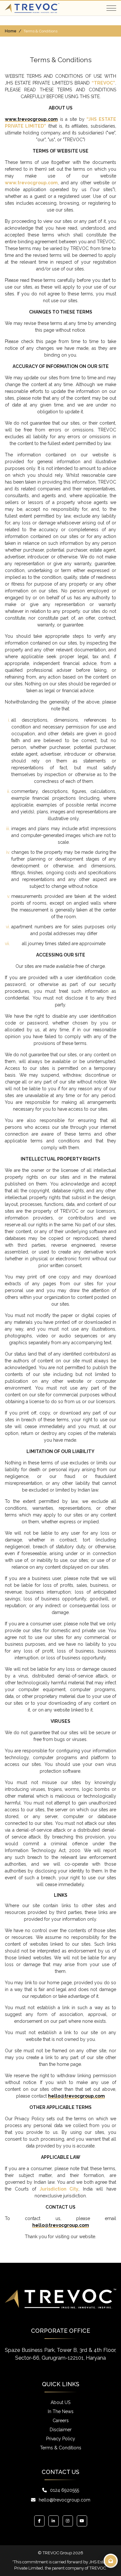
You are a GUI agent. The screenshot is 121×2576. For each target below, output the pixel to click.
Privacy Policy (61, 2439)
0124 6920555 (65, 2490)
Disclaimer (61, 2430)
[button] (111, 8)
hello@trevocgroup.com (65, 2500)
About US (60, 2402)
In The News (61, 2411)
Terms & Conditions (61, 2448)
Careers (61, 2421)
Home (11, 31)
